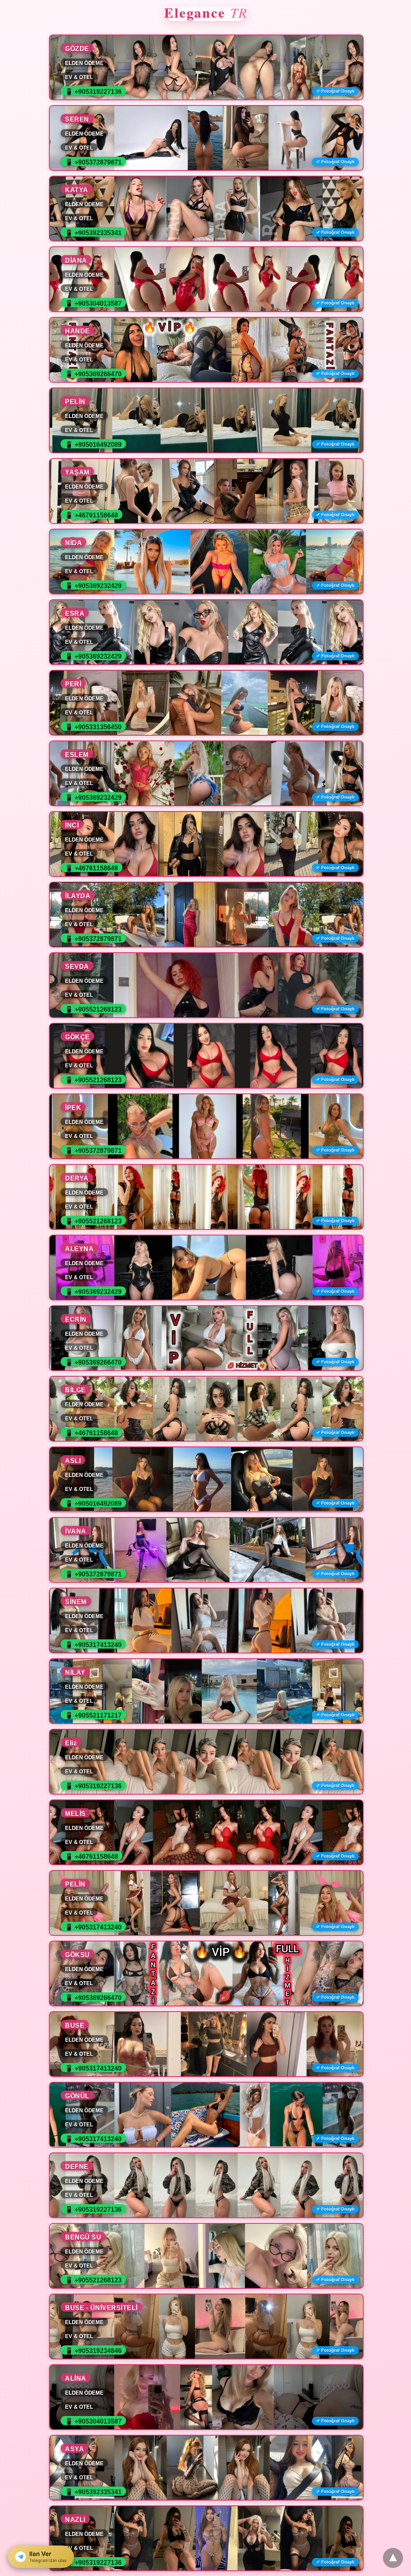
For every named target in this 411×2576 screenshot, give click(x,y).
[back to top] (393, 2558)
